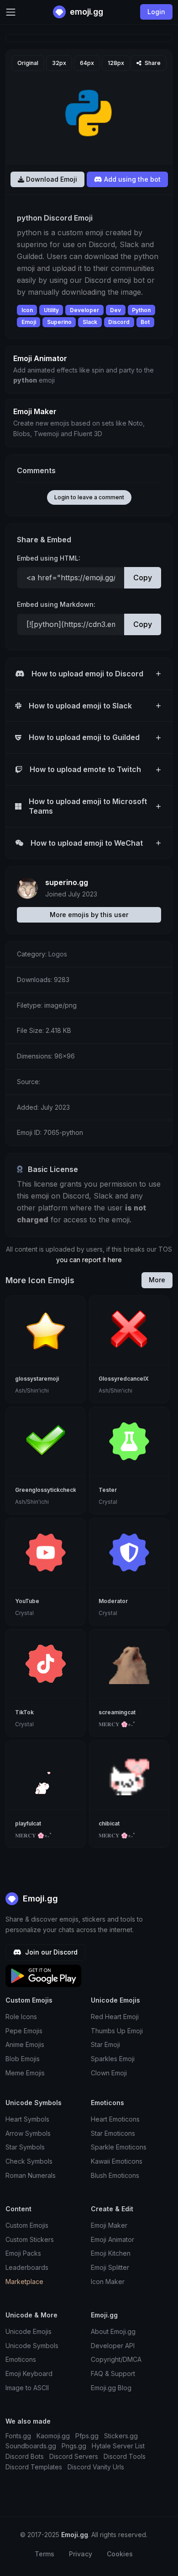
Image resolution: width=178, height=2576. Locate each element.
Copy (143, 578)
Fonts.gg (18, 2436)
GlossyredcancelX (124, 1379)
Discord (119, 322)
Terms (44, 2554)
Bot (145, 322)
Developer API (113, 2346)
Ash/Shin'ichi (32, 1391)
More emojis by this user (89, 915)
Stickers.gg (121, 2436)
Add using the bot (131, 179)
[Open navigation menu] (11, 12)
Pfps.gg (87, 2436)
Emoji (29, 322)
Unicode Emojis (29, 2331)
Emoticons (21, 2359)
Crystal (108, 1502)
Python (141, 310)
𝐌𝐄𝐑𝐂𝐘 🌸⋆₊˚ (117, 1724)
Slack (90, 322)
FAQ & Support (113, 2373)
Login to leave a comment (89, 497)
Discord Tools (125, 2456)
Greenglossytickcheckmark (52, 1490)
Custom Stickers (30, 2239)
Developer (84, 310)
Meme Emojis (25, 2073)
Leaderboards (27, 2267)
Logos (58, 954)
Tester (108, 1490)
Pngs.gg (74, 2446)
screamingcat (117, 1712)
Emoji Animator (113, 2239)
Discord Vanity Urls (96, 2467)
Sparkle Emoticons (119, 2147)
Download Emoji (51, 179)
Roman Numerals (31, 2175)
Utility (51, 310)
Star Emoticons (113, 2133)
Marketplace (24, 2282)
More (157, 1280)
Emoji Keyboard (29, 2373)
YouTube (27, 1601)
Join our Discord (50, 1952)
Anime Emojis (25, 2044)
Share (152, 63)
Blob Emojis (23, 2059)
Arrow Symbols (28, 2133)
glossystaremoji (37, 1379)
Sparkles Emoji (113, 2059)
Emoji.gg (39, 1898)
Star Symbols (25, 2147)
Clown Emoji (109, 2073)
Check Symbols (29, 2161)
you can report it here (89, 1260)
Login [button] (156, 12)
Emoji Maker (109, 2225)
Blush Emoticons (115, 2175)
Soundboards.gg (31, 2446)
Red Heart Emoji (115, 2017)
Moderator (113, 1601)
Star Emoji (105, 2044)
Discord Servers (74, 2456)
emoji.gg (86, 12)
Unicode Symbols (32, 2346)
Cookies (120, 2554)
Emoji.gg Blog (111, 2388)
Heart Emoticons (115, 2119)
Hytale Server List (118, 2446)
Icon (27, 310)
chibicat (109, 1823)
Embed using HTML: (49, 558)
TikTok (24, 1712)
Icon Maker (108, 2282)
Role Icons (21, 2017)
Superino (59, 322)
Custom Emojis (27, 2225)
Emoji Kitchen (111, 2253)
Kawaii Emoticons (117, 2161)
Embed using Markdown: (56, 604)
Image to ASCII (27, 2388)
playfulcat (28, 1823)
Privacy (81, 2554)
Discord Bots (25, 2456)
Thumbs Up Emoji (117, 2031)
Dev (115, 310)
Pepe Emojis (24, 2031)
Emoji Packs (23, 2253)
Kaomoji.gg (53, 2436)
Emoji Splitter (110, 2267)
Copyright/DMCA (116, 2359)
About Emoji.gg (113, 2331)
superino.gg (67, 882)
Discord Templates (34, 2467)
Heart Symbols (27, 2119)
